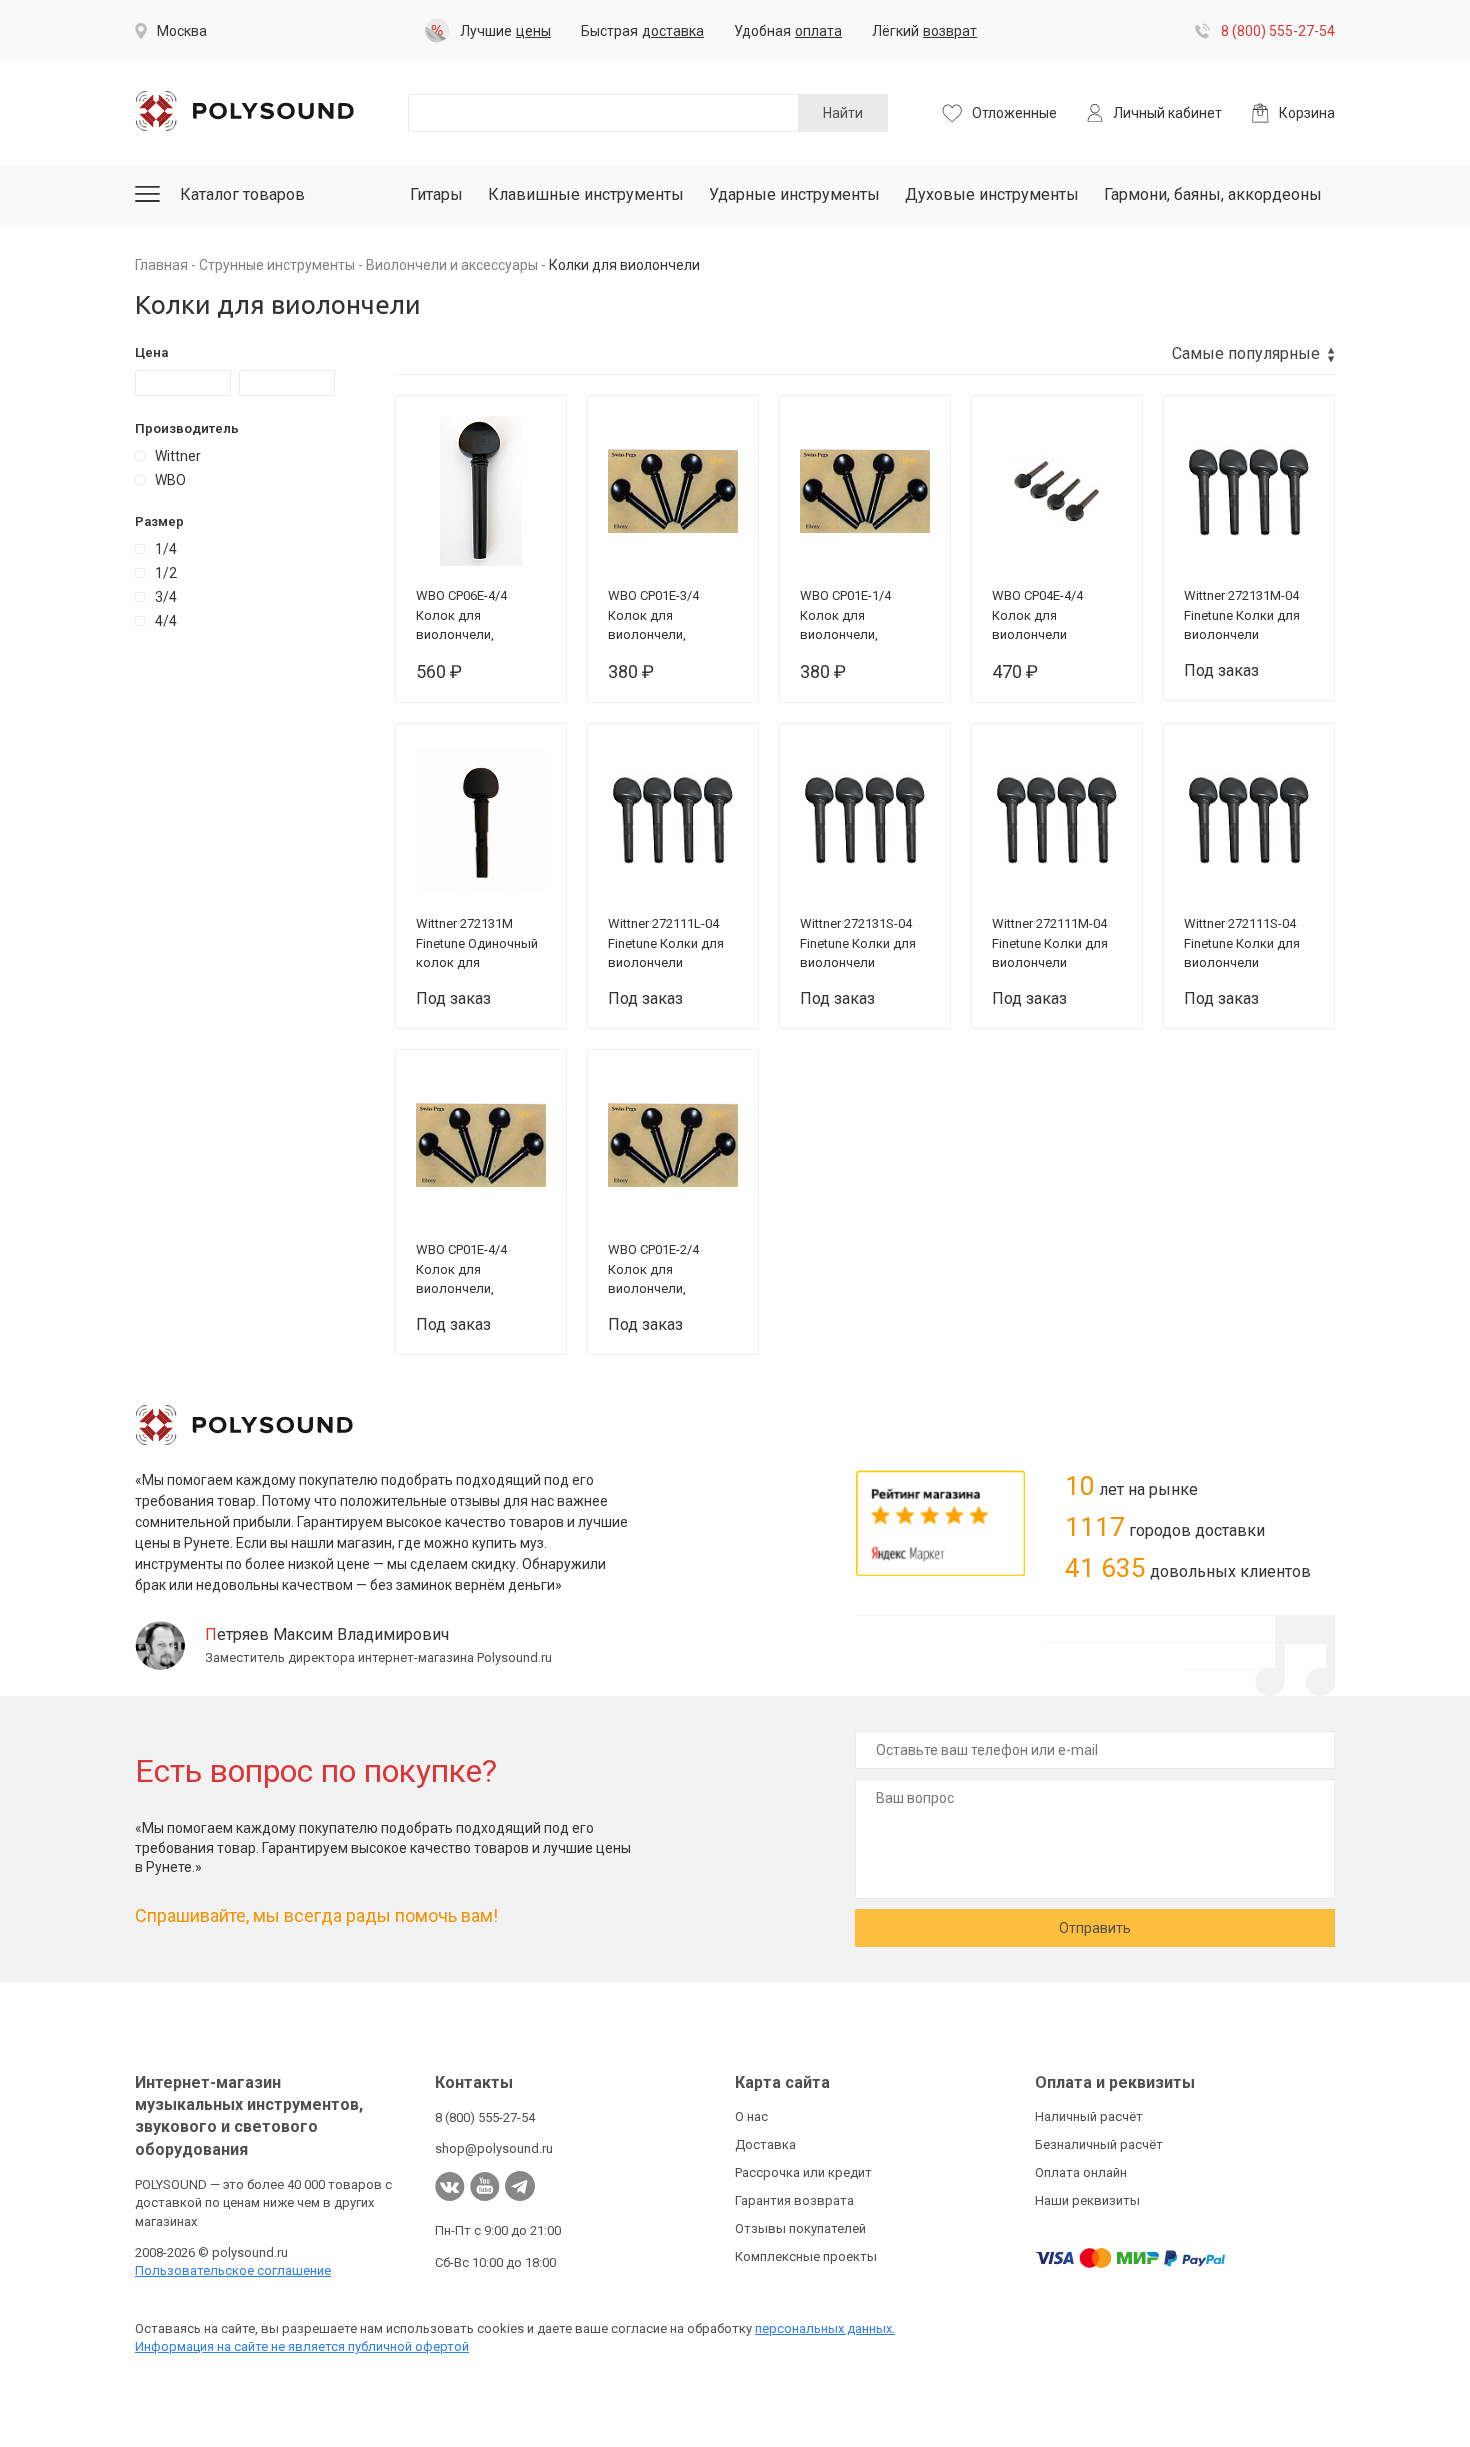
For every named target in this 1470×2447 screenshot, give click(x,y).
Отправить (1095, 1928)
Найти (843, 113)
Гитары (436, 194)
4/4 (166, 621)
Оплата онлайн (1081, 2172)
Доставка (765, 2144)
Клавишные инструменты (586, 194)
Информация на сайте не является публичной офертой (302, 2346)
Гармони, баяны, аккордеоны (1213, 194)
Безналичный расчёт (1099, 2144)
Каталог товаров (242, 194)
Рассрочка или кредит (803, 2172)
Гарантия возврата (794, 2200)
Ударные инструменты (794, 194)
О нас (751, 2116)
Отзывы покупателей (800, 2228)
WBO (170, 480)
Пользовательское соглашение (233, 2270)
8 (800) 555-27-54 (1278, 31)
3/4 (166, 597)
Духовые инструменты (992, 194)
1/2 (166, 573)
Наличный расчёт (1089, 2116)
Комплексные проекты (806, 2256)
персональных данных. (825, 2328)
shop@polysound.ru (494, 2148)
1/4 (166, 549)
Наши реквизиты (1087, 2200)
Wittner (178, 456)
